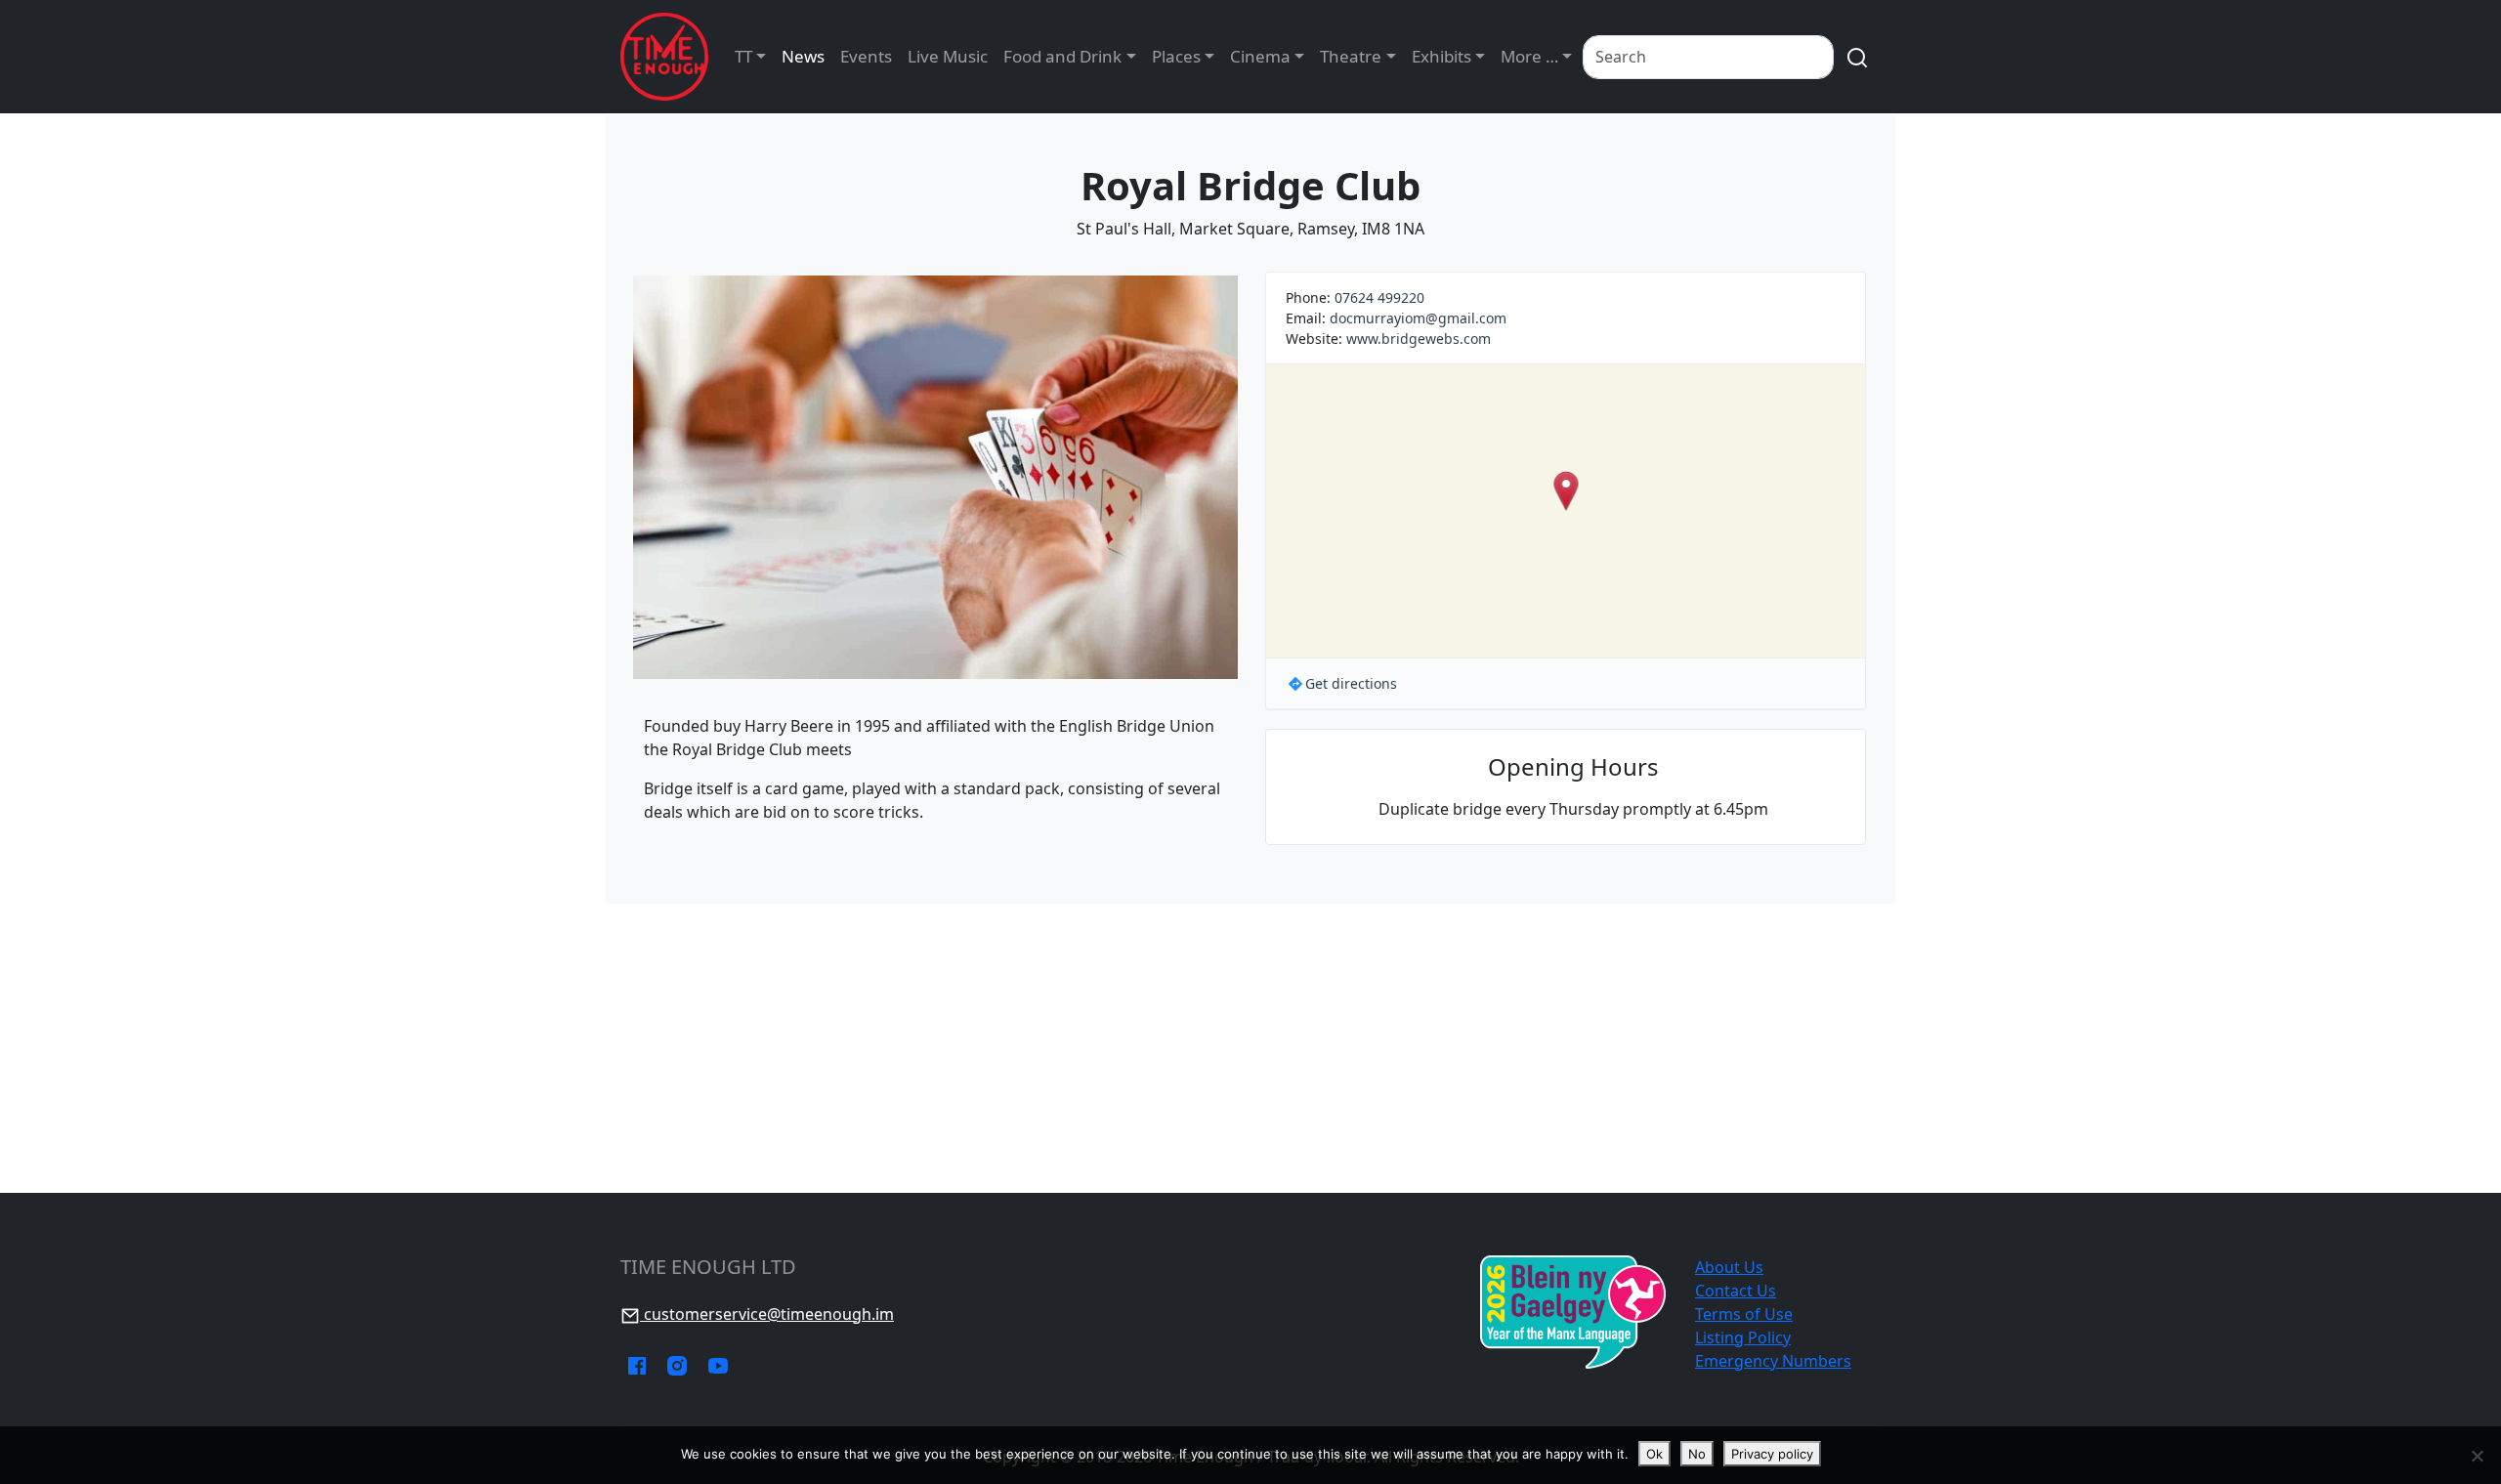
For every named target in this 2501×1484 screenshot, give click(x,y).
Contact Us (1736, 1291)
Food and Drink (1062, 56)
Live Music (948, 56)
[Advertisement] (1250, 1048)
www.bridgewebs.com (1419, 339)
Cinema (1260, 56)
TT (743, 56)
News (803, 56)
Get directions (1351, 683)
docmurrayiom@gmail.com (1418, 318)
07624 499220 (1379, 297)
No (1697, 1454)
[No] (2477, 1456)
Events (866, 56)
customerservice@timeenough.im (767, 1314)
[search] (1857, 57)
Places (1176, 56)
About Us (1729, 1267)
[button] (1566, 491)
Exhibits (1441, 56)
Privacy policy (1772, 1454)
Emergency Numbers (1773, 1361)
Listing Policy (1743, 1337)
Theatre (1351, 56)
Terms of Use (1744, 1314)
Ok (1654, 1454)
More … (1529, 56)
